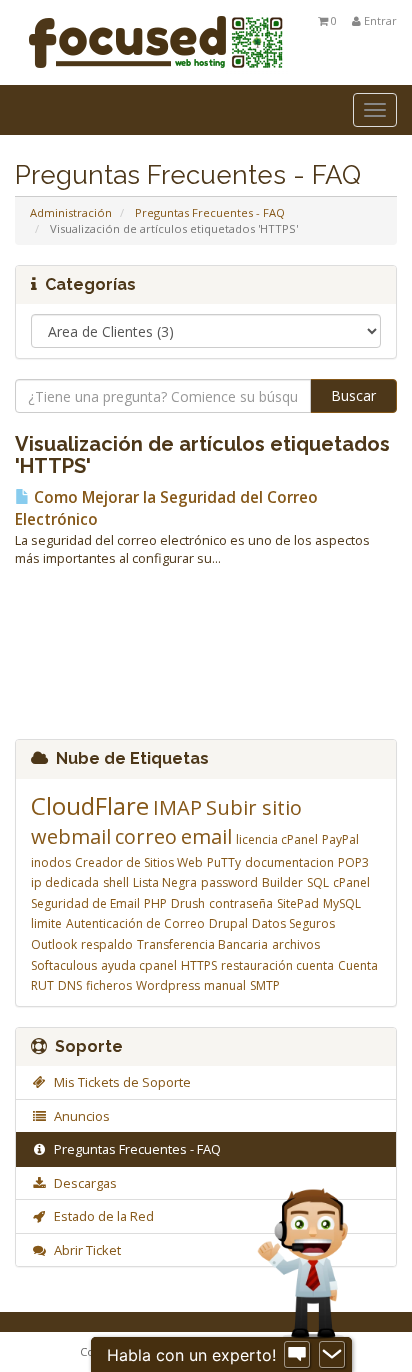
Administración (71, 212)
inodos (51, 862)
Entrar (379, 20)
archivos (296, 944)
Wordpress (168, 985)
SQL (318, 882)
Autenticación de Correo (135, 923)
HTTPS (199, 965)
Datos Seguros (293, 923)
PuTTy (224, 862)
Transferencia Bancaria (202, 944)
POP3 (353, 862)
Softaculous (64, 965)
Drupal (228, 923)
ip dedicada (65, 882)
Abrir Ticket (84, 1250)
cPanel (351, 882)
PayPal (340, 839)
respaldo (107, 944)
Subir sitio (254, 807)
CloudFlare (90, 805)
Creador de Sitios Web (139, 862)
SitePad (298, 903)
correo (146, 836)
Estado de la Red (101, 1216)
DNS (70, 985)
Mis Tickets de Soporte (119, 1082)
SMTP (265, 985)
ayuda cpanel (139, 965)
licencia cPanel (277, 839)
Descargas (82, 1183)
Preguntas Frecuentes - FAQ (210, 212)
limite (46, 923)
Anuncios (79, 1116)
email (206, 836)
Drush (188, 903)
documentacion (289, 862)
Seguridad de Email (85, 903)
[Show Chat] (297, 1355)
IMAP (177, 807)
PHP (155, 903)
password (229, 882)
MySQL (342, 903)
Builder (282, 882)
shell (116, 882)
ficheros (109, 985)
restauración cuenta (277, 965)
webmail (71, 836)
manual (225, 985)
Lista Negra (165, 882)
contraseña (241, 903)
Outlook (54, 944)
